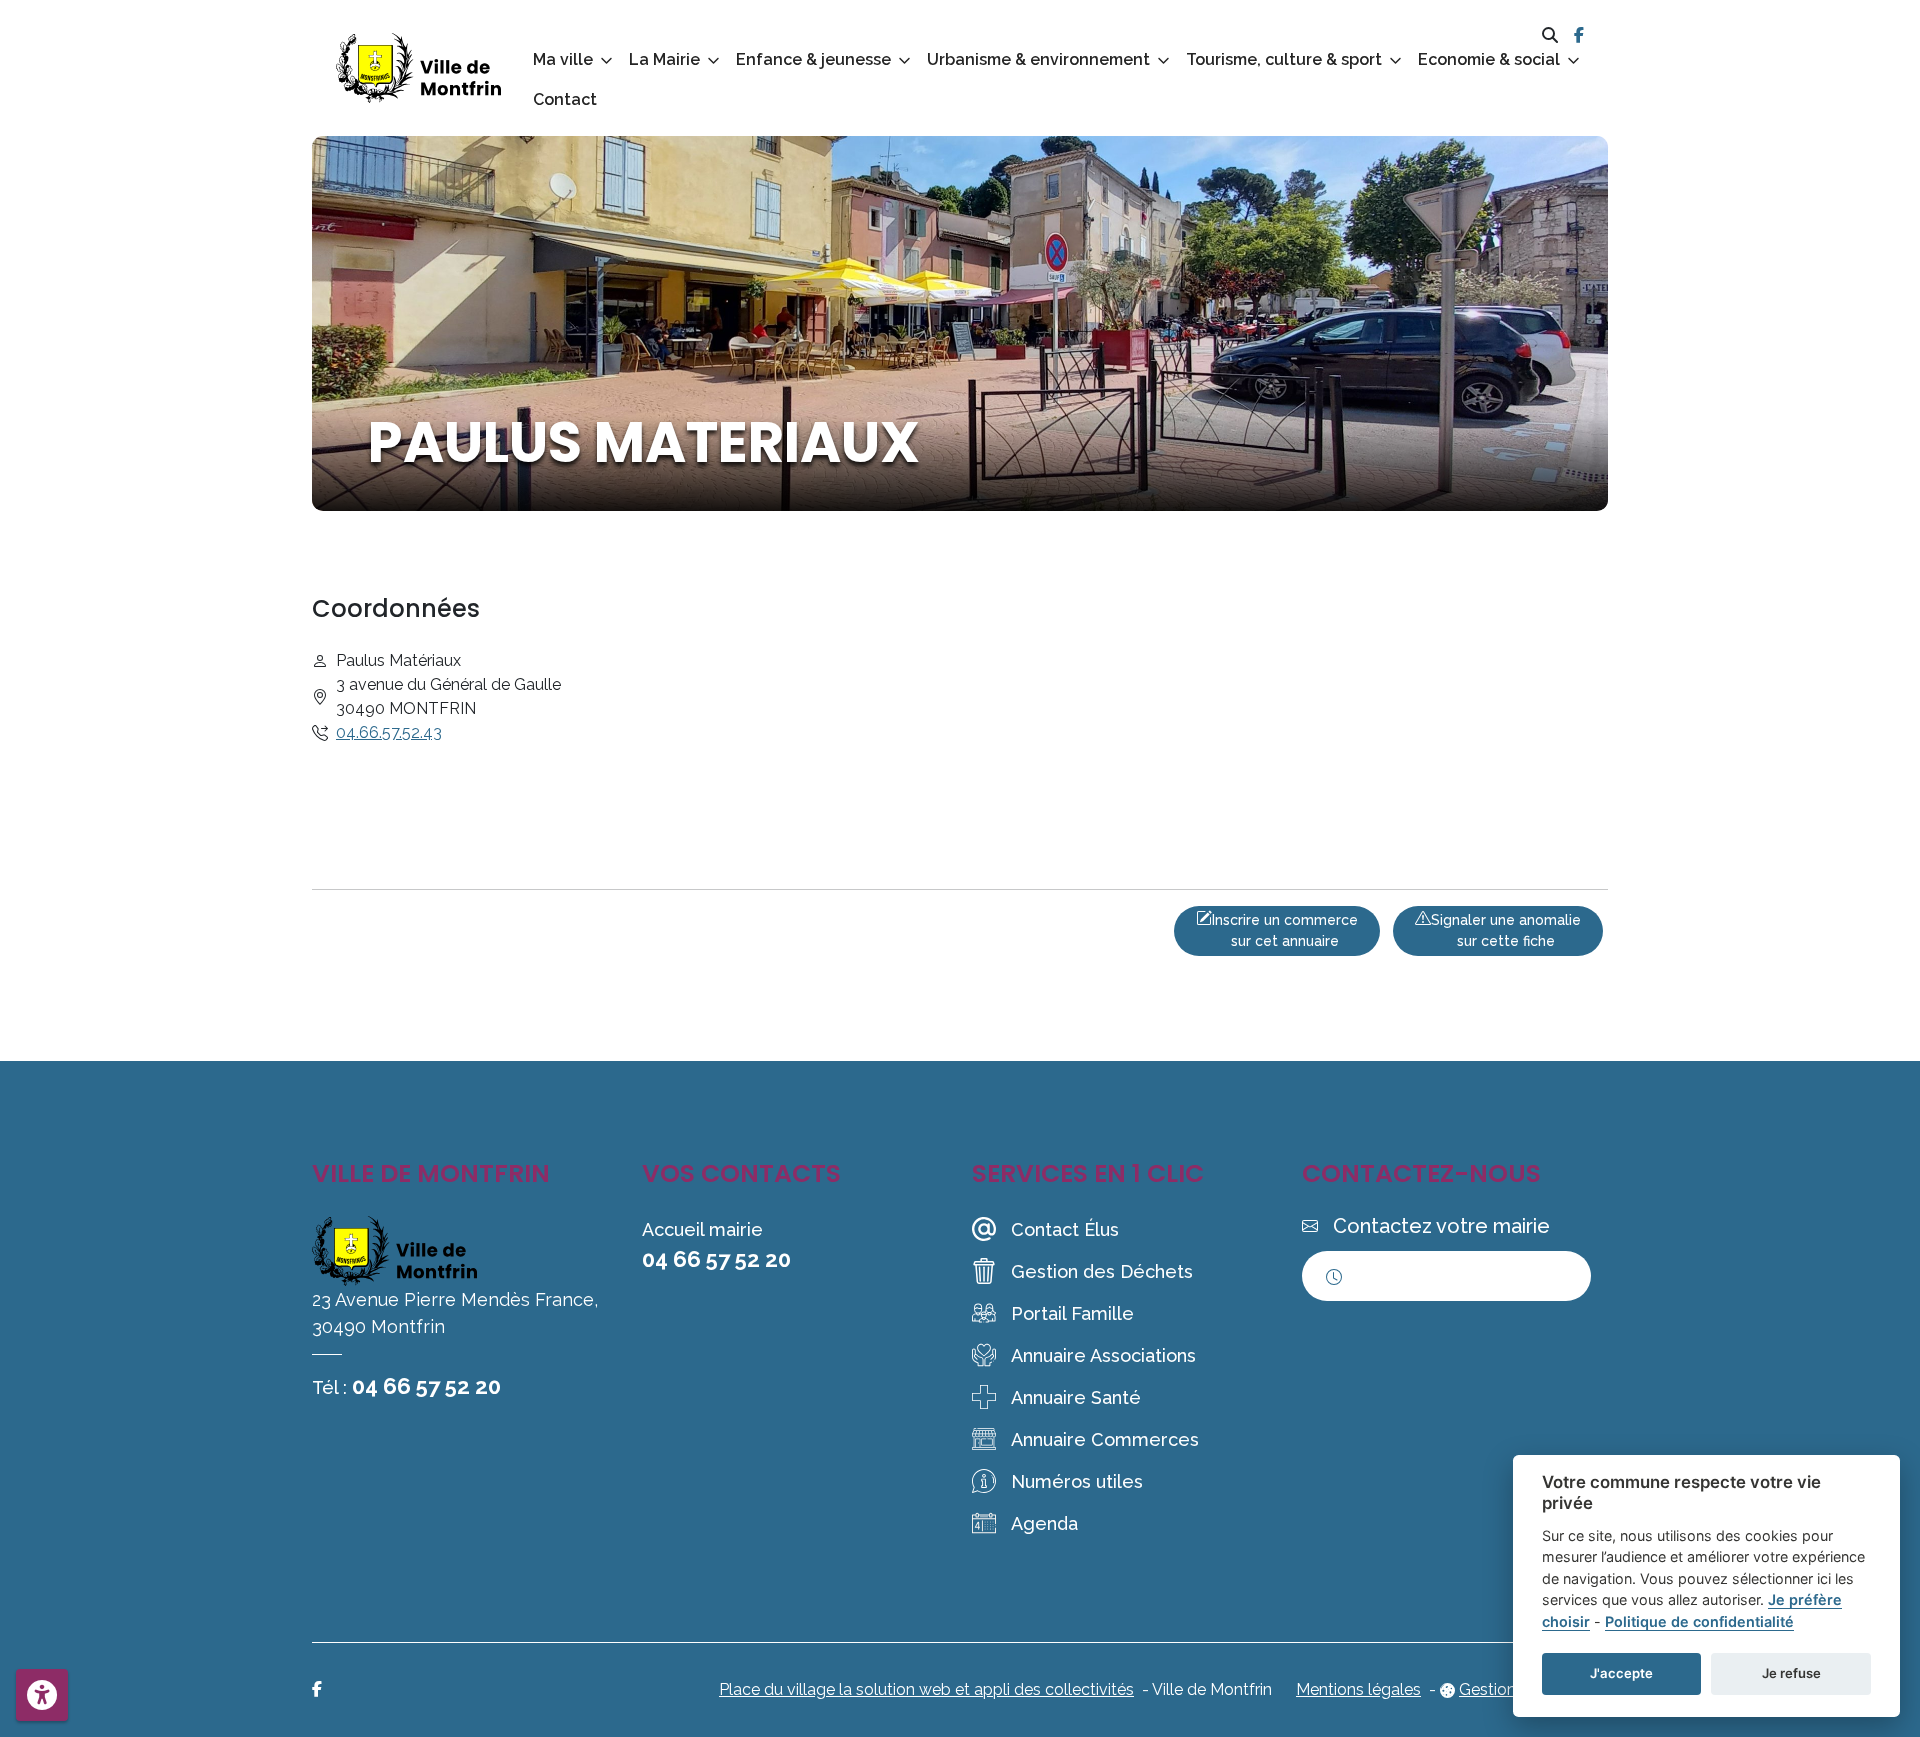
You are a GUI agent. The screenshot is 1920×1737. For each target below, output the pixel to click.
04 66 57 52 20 (426, 1386)
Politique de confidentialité (1699, 1621)
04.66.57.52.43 (389, 732)
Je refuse (1791, 1673)
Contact (565, 99)
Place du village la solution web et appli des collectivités (926, 1689)
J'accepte (1621, 1673)
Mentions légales (1358, 1689)
